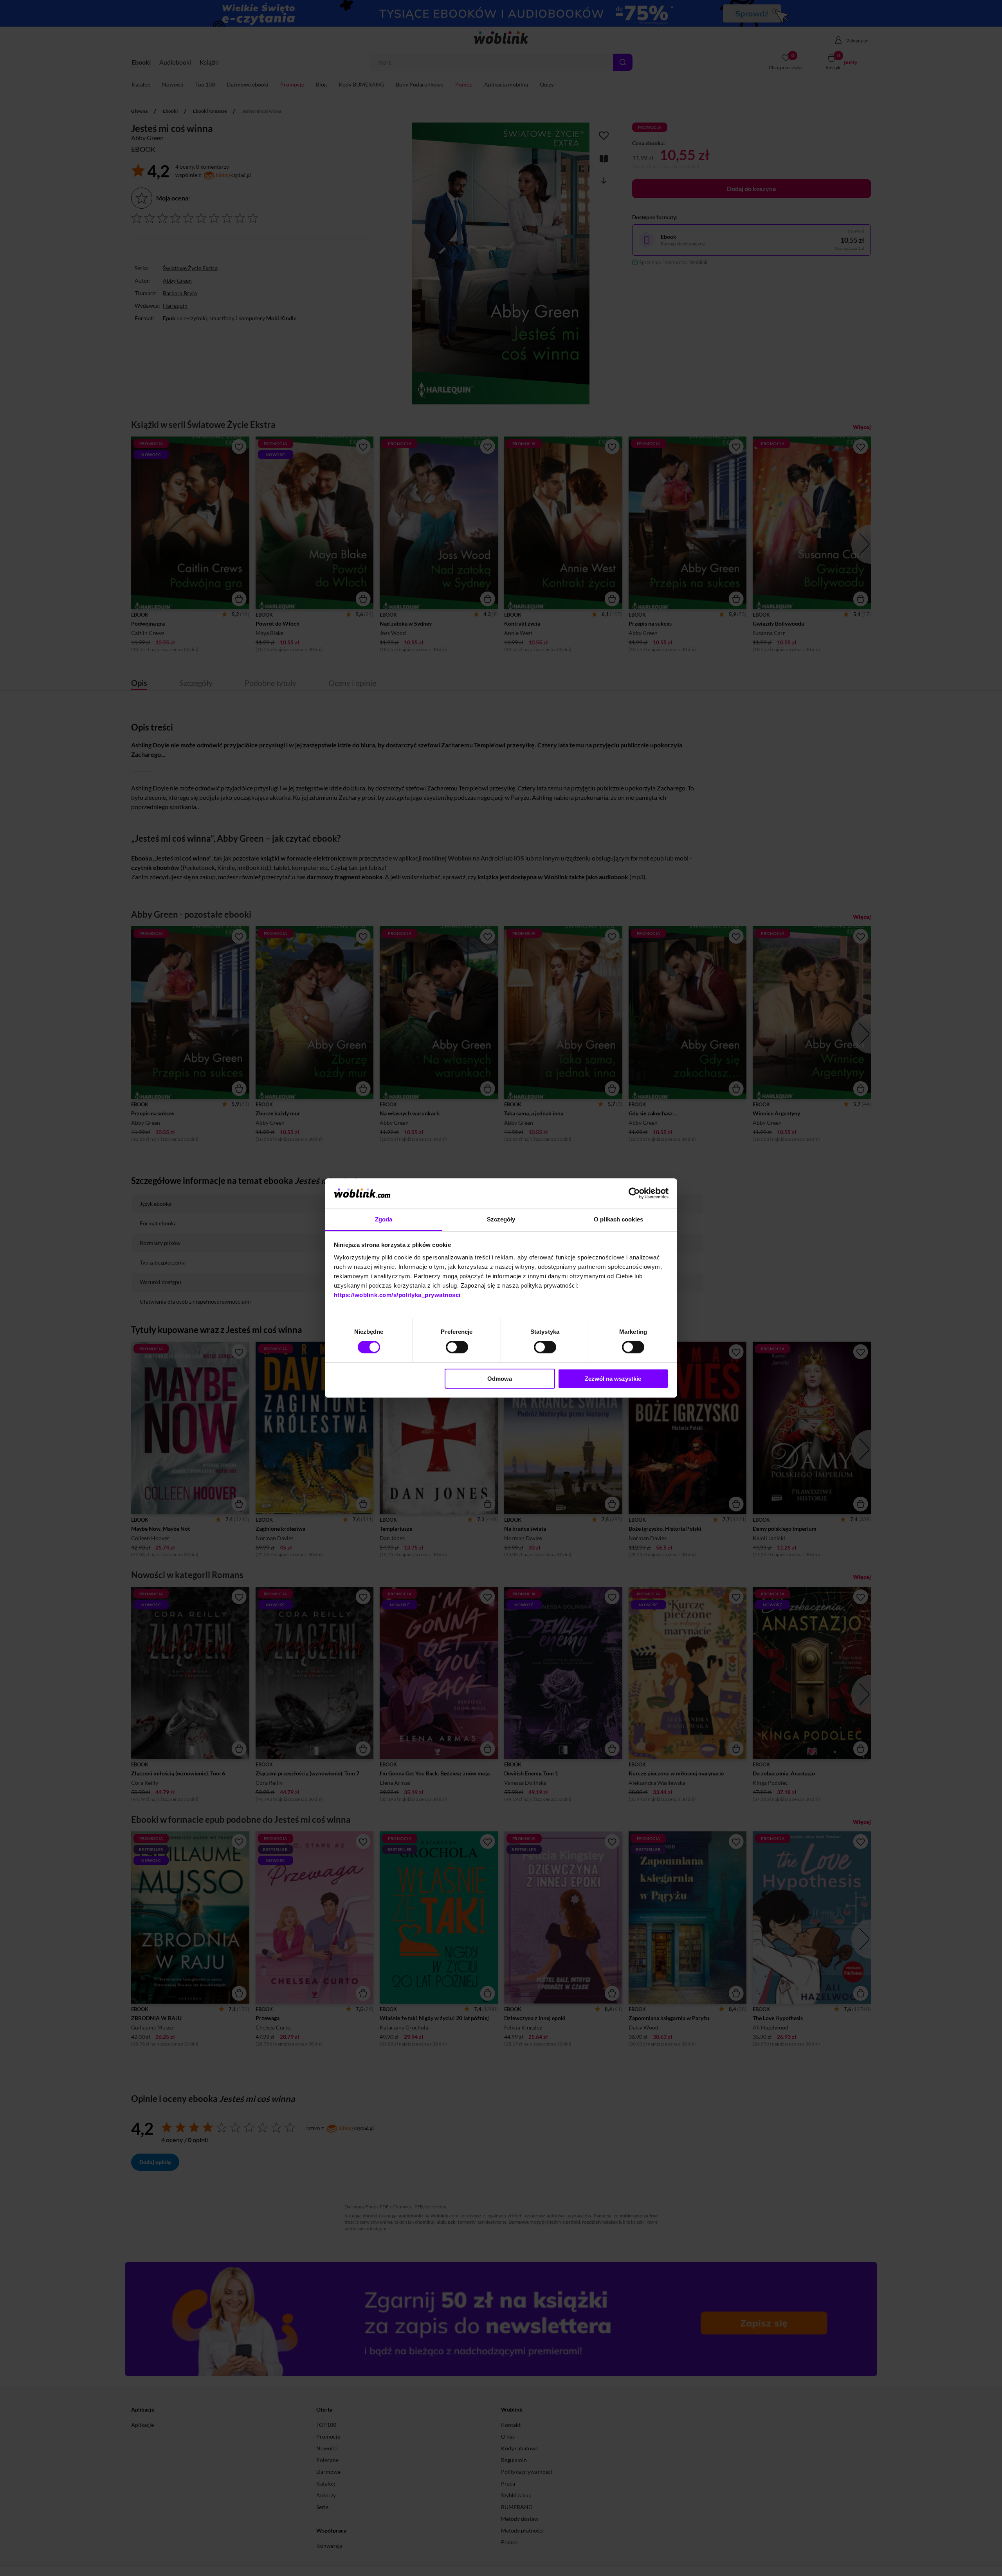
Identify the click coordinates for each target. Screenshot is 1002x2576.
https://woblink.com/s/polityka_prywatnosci (397, 1295)
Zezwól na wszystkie (613, 1379)
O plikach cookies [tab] (618, 1219)
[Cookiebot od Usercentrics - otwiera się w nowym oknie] (634, 1193)
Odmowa (500, 1379)
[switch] (457, 1347)
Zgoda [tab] (384, 1219)
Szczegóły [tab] (501, 1219)
